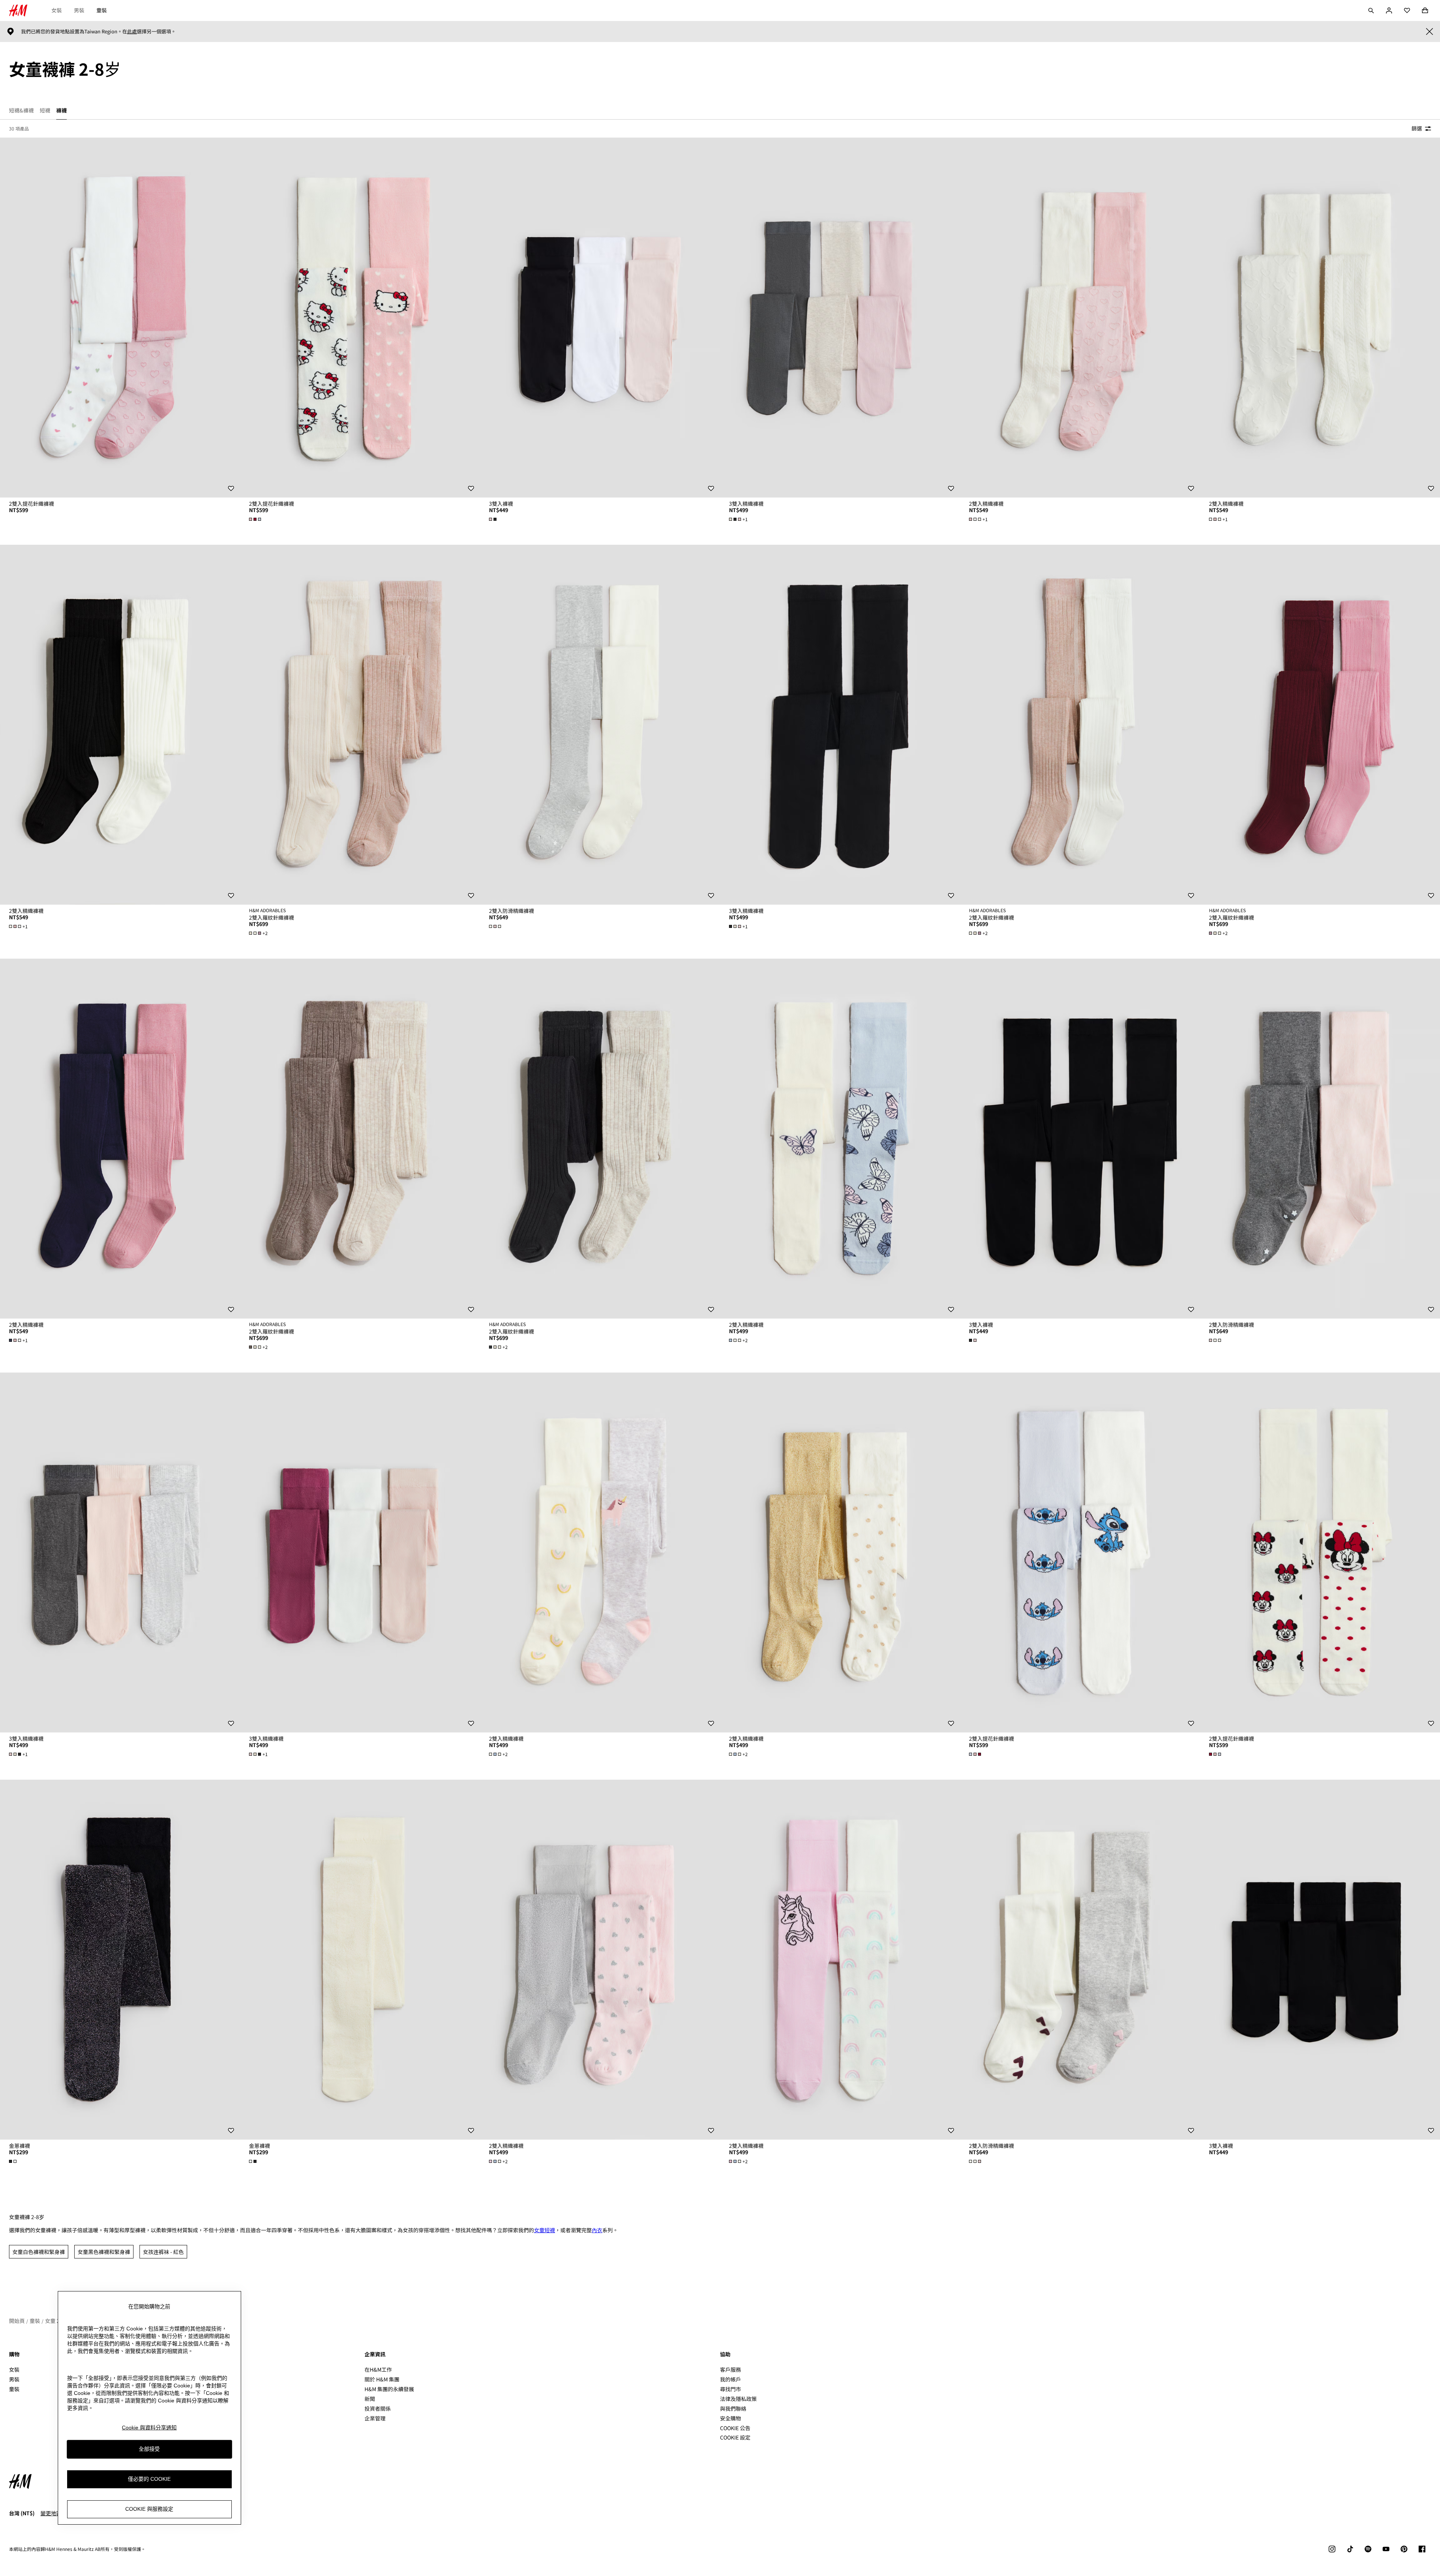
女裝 (57, 10)
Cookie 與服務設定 (149, 2509)
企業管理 (375, 2418)
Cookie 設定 (735, 2437)
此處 (132, 31)
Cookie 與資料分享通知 (149, 2428)
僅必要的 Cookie (149, 2479)
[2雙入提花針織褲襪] (120, 318)
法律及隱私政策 (738, 2399)
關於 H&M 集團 (382, 2379)
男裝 (79, 10)
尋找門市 (730, 2389)
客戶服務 (730, 2369)
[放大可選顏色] (256, 519)
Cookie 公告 (735, 2428)
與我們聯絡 (733, 2408)
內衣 (597, 2230)
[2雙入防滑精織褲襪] (600, 725)
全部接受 (149, 2449)
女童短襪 (544, 2230)
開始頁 (17, 2321)
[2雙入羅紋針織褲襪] (360, 725)
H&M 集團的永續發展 (389, 2389)
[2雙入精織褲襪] (1080, 318)
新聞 (370, 2399)
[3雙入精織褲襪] (840, 318)
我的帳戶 (730, 2379)
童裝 (102, 10)
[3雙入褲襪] (600, 318)
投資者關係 (378, 2408)
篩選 (1417, 128)
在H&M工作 (378, 2369)
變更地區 (51, 2513)
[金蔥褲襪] (120, 1960)
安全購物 (730, 2418)
